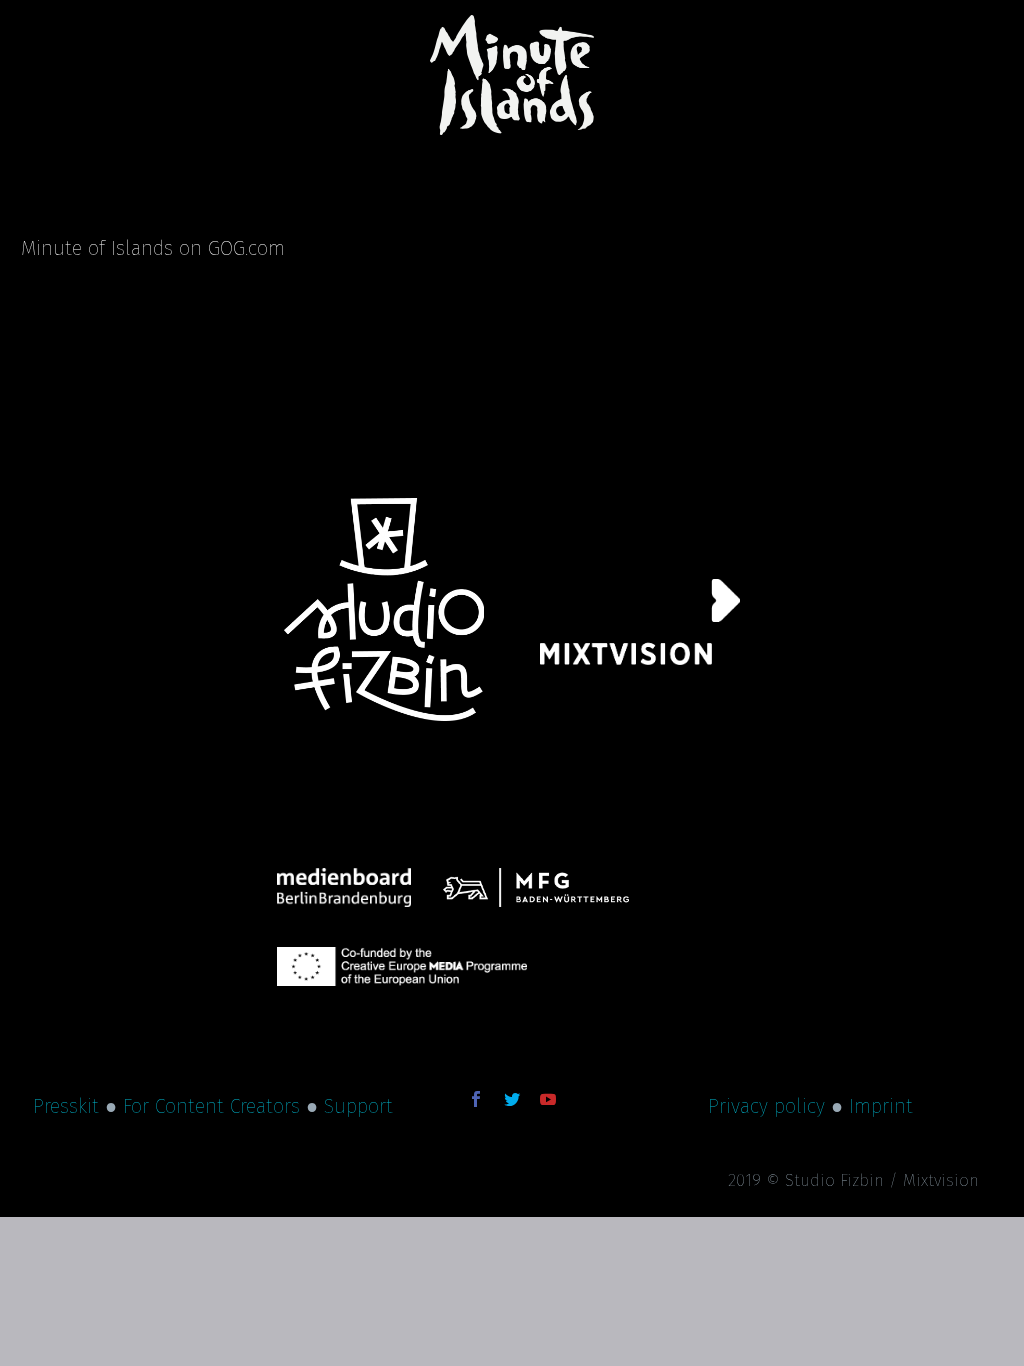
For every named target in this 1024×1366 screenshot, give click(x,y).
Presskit (66, 1106)
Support (358, 1106)
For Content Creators (211, 1106)
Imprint (881, 1106)
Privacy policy (766, 1106)
